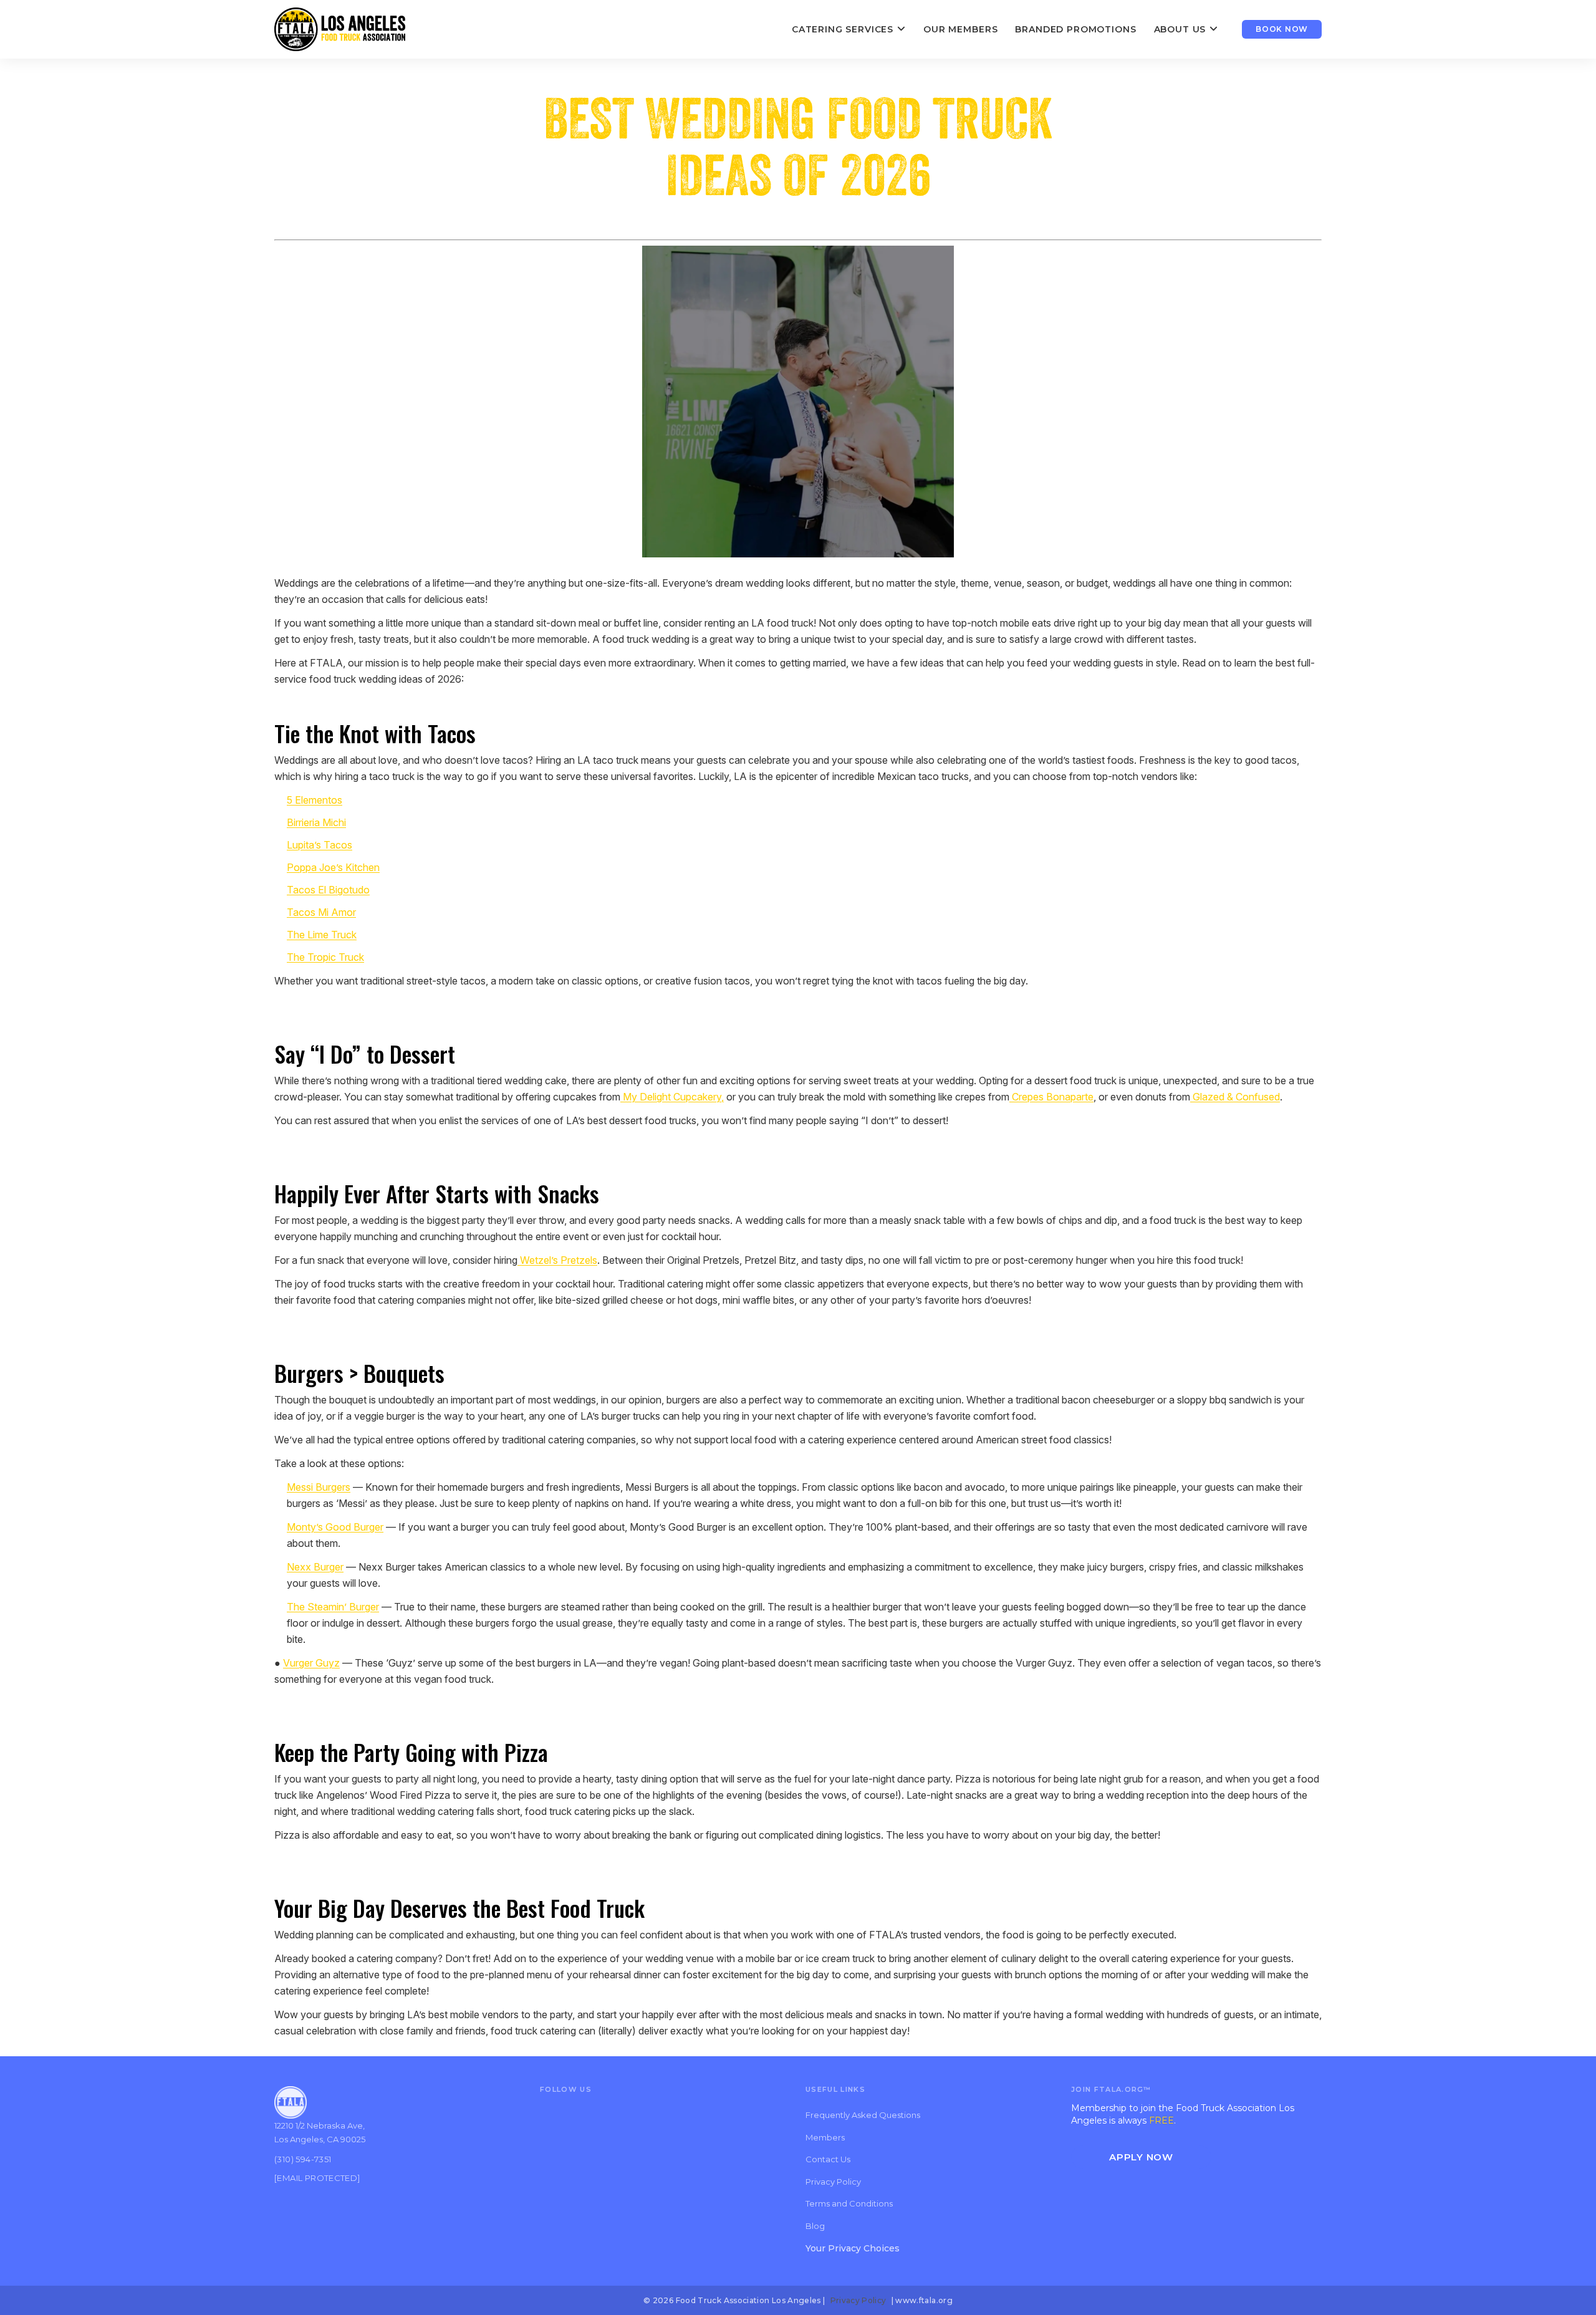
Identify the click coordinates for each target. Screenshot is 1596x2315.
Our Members (960, 29)
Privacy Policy (833, 2182)
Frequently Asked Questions (863, 2115)
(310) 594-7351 (303, 2159)
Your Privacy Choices (853, 2248)
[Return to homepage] (340, 29)
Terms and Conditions (849, 2203)
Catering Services (843, 29)
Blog (815, 2226)
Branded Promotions (1075, 29)
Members (825, 2137)
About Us (1180, 29)
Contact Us (828, 2159)
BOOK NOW (1282, 29)
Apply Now (1141, 2157)
